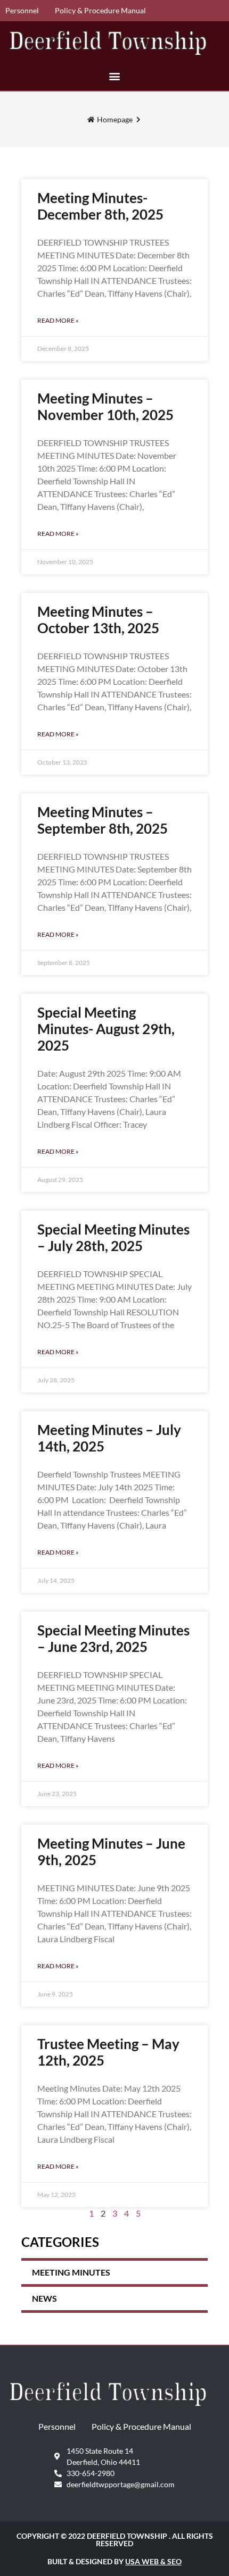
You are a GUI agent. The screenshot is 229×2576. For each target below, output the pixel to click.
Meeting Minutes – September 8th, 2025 (103, 820)
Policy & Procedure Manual (100, 10)
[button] (115, 76)
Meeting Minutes (71, 2272)
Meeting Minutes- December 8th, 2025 (100, 206)
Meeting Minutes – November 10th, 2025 (105, 406)
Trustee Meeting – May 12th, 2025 (108, 2052)
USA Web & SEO (153, 2561)
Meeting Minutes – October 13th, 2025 (98, 620)
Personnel (22, 10)
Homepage (115, 119)
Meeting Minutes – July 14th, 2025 (109, 1438)
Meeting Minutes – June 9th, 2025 (111, 1852)
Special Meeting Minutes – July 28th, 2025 (113, 1237)
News (44, 2298)
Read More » (58, 320)
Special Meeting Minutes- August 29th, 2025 (106, 1029)
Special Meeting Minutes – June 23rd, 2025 (113, 1638)
